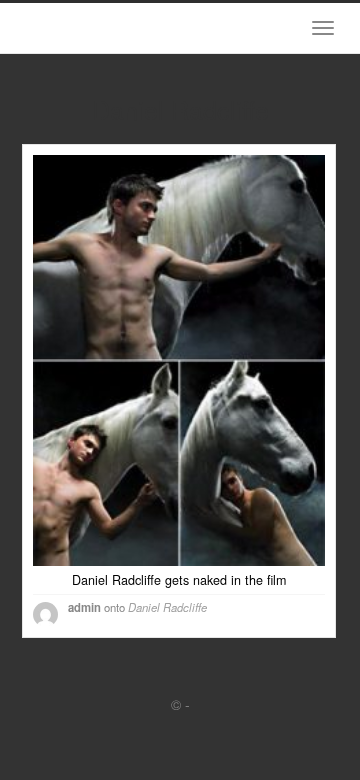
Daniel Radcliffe (167, 607)
